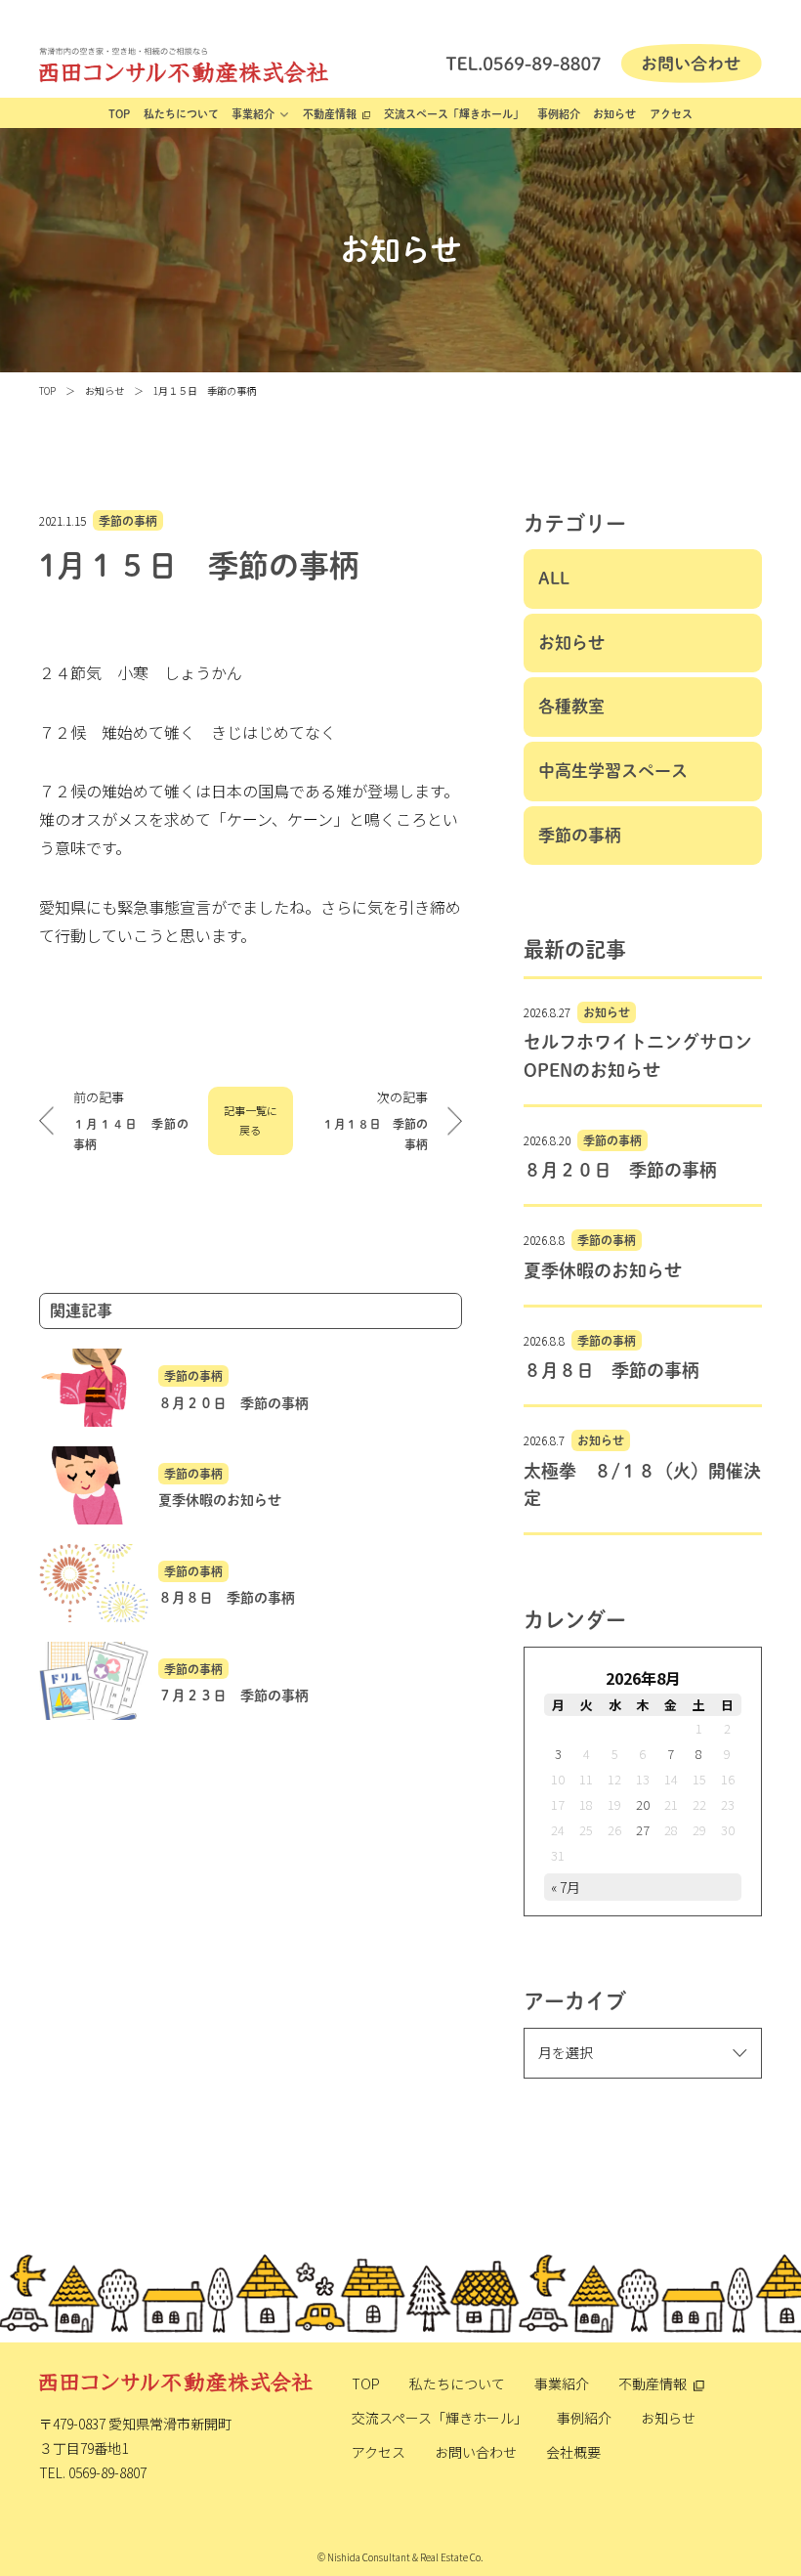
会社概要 (573, 2452)
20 (643, 1804)
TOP (119, 114)
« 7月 (566, 1887)
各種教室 (571, 706)
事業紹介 (253, 114)
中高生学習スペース (613, 771)
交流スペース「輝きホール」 (454, 114)
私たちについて (181, 114)
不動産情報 (330, 114)
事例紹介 (559, 114)
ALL (554, 578)
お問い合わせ (476, 2452)
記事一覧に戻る (251, 1120)
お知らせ (614, 114)
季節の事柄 (128, 521)
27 (643, 1830)
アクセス (671, 114)
